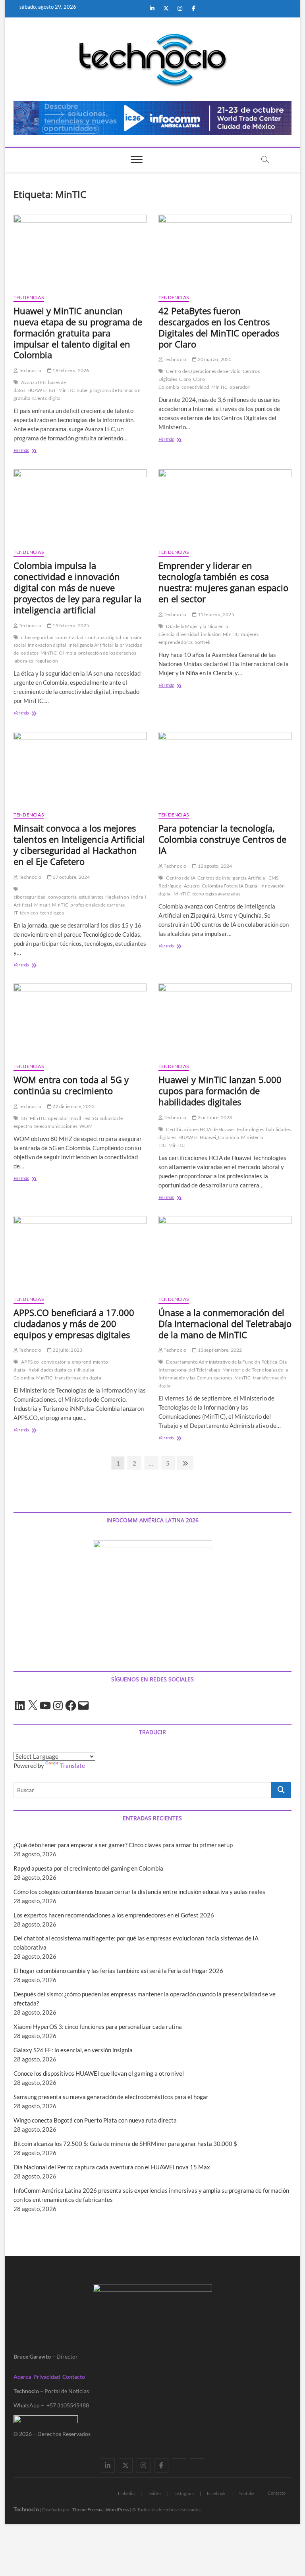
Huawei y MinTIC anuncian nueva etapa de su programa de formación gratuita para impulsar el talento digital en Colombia (78, 333)
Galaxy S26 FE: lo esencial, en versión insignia (73, 2050)
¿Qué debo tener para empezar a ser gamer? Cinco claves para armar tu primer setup (123, 1845)
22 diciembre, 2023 (73, 1106)
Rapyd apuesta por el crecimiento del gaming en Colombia (88, 1868)
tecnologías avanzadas (216, 894)
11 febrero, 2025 (215, 614)
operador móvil (65, 1118)
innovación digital (47, 645)
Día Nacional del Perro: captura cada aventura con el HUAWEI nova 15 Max (112, 2167)
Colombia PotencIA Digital (230, 886)
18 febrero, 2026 (70, 370)
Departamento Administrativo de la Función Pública (222, 1362)
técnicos (29, 913)
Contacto (74, 2377)
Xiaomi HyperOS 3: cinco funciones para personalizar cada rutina (98, 2027)
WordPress (117, 2510)
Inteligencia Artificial (91, 645)
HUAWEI (37, 390)
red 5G (91, 1118)
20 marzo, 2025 (214, 359)
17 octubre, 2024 (71, 877)
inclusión (211, 634)
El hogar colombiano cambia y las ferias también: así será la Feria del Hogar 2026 (118, 1971)
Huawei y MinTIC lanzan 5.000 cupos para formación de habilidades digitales (220, 1091)
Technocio (30, 370)
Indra (137, 897)
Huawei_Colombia (219, 1137)
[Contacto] (197, 2459)
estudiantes (91, 897)
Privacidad (47, 2377)
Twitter (154, 2493)
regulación (47, 661)
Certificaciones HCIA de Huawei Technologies (215, 1129)
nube (82, 390)
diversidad (188, 634)
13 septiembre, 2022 (219, 1350)
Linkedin (126, 2493)
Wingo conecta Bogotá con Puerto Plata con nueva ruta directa (95, 2120)
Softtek (203, 642)
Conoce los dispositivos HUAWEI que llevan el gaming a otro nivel (99, 2073)
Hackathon (117, 897)
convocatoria (62, 897)
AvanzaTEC (34, 382)
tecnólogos (52, 913)
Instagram (184, 2493)
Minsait (42, 905)
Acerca (22, 2377)
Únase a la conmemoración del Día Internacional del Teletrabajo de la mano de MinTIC (225, 1324)
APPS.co (30, 1362)
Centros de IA (181, 878)
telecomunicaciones (56, 1126)
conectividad (195, 387)
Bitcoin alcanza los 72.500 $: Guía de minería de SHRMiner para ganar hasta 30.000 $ (125, 2144)
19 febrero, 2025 (70, 625)
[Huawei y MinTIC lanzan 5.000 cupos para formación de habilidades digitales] (225, 1020)
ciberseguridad (37, 637)
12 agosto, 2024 (214, 866)
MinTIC (67, 390)
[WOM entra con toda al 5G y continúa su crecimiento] (80, 1020)
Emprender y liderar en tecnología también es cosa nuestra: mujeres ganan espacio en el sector (223, 582)
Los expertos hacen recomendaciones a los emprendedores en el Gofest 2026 (114, 1915)
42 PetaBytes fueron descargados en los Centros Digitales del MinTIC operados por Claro (219, 327)
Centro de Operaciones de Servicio (203, 371)
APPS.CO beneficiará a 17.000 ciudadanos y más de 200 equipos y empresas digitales (74, 1324)
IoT (53, 390)
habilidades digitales (50, 1370)
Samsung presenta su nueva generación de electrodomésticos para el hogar (111, 2097)
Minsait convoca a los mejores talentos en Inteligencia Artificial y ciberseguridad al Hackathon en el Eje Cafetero (79, 845)
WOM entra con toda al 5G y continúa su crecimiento (71, 1085)
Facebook (216, 2493)
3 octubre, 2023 (214, 1117)
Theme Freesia (87, 2510)
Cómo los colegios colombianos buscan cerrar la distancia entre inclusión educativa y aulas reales (139, 1892)
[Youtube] (179, 2459)
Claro (185, 379)
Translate (72, 1765)
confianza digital (103, 637)
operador (240, 387)
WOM (86, 1126)
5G (24, 1118)
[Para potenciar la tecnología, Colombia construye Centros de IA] (225, 768)
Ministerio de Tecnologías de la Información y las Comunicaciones (223, 1374)
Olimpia (67, 653)
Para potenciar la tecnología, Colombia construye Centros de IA (222, 839)
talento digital (47, 398)
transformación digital (79, 1378)
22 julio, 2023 (67, 1350)
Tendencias (29, 297)
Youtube (247, 2493)
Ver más (31, 451)
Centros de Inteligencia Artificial (232, 878)
